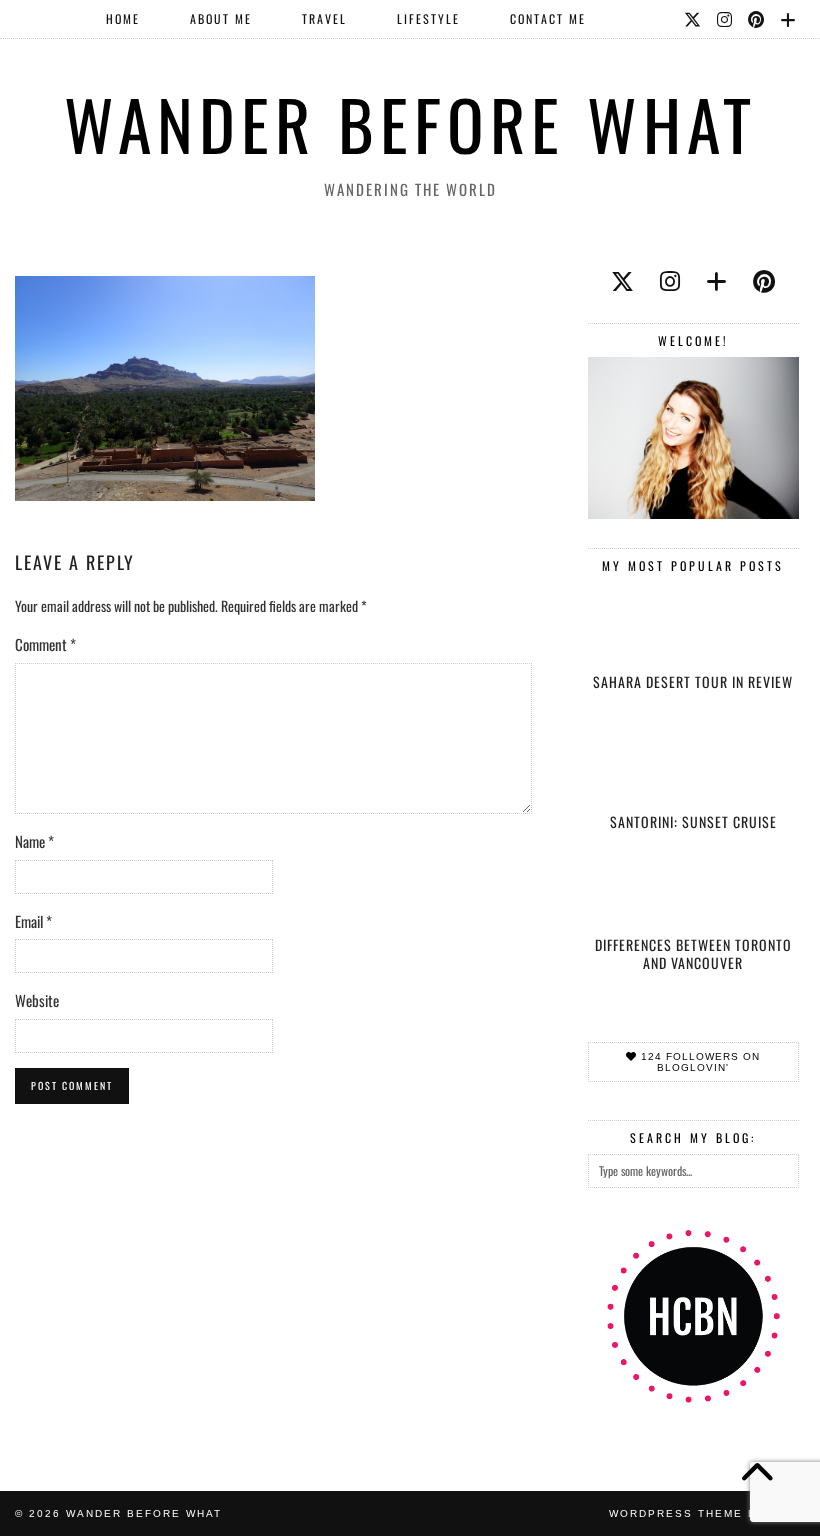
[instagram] (670, 280)
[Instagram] (725, 19)
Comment (45, 644)
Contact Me (548, 18)
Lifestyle (428, 18)
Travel (324, 18)
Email (33, 921)
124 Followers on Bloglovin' (698, 1062)
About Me (221, 18)
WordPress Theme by (707, 1513)
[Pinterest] (757, 19)
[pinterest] (764, 280)
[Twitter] (693, 19)
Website (37, 1000)
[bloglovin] (716, 280)
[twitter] (622, 280)
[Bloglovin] (789, 19)
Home (123, 18)
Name (34, 841)
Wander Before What (410, 123)
